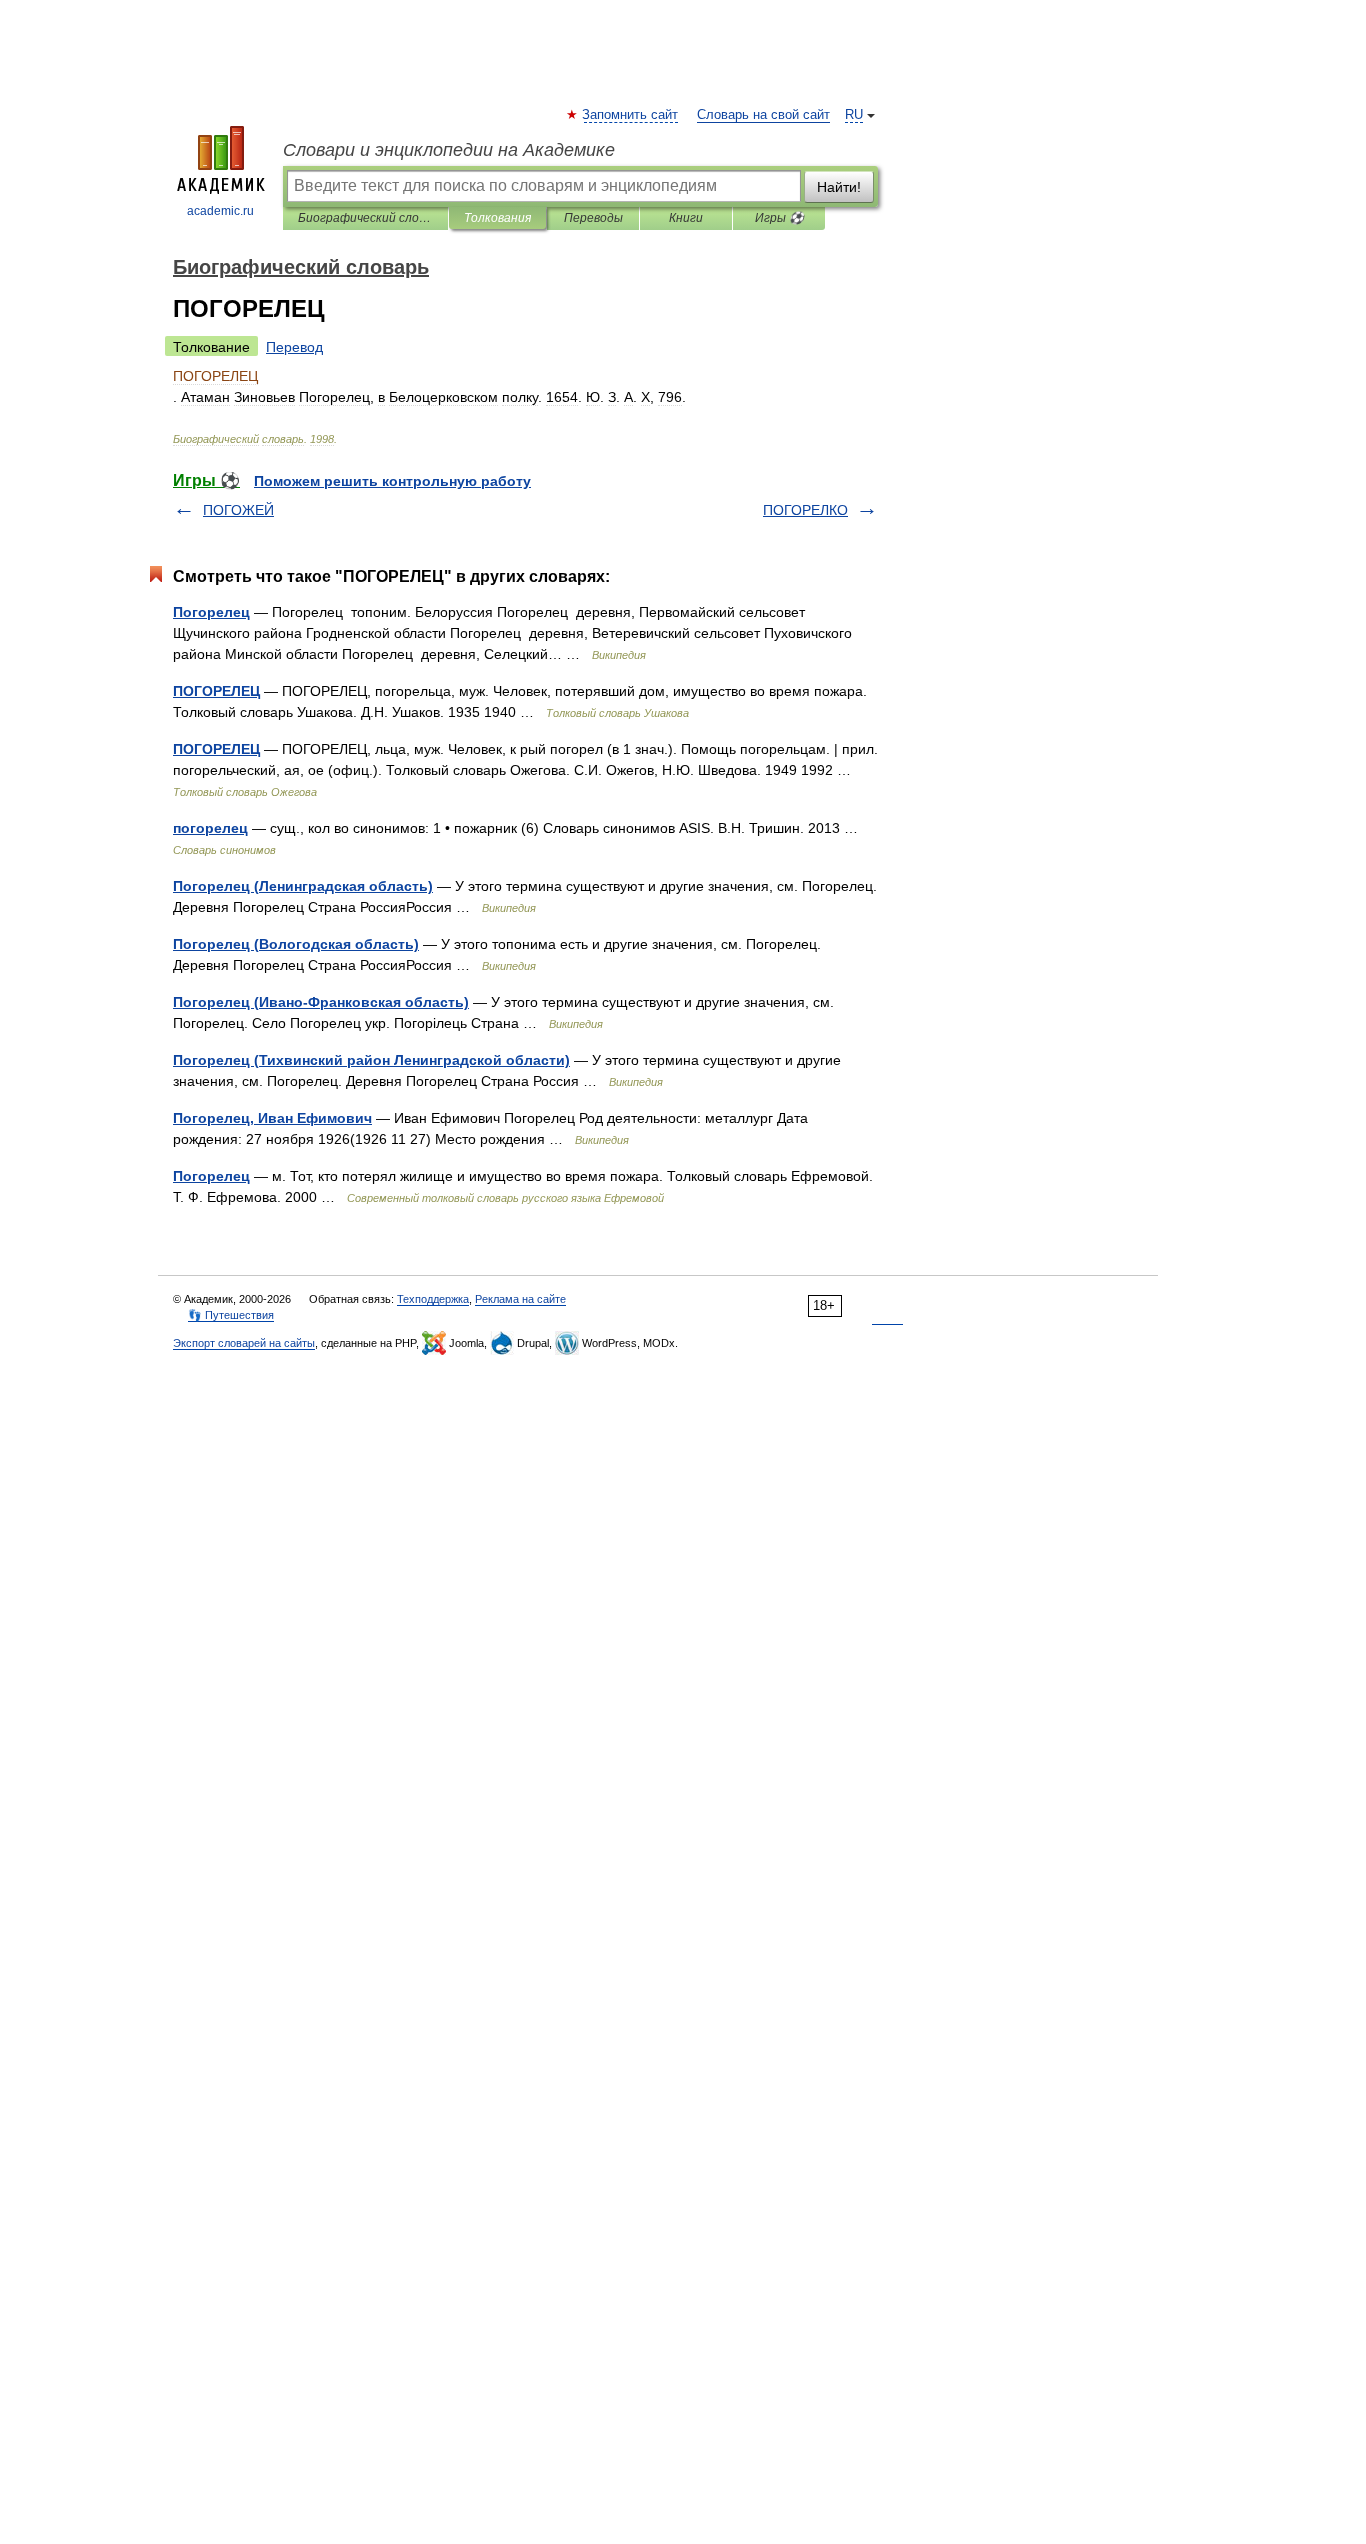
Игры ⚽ (779, 218)
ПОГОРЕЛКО (805, 510)
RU (854, 115)
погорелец (210, 828)
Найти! (839, 187)
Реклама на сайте (520, 1299)
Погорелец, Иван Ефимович (272, 1118)
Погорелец (211, 612)
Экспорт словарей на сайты (244, 1343)
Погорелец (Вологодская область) (296, 944)
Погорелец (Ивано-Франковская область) (321, 1002)
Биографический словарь (365, 218)
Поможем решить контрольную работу (392, 481)
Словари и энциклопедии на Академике (449, 150)
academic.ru (220, 211)
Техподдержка (433, 1299)
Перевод (294, 347)
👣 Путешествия (231, 1315)
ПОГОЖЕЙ (238, 510)
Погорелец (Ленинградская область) (303, 886)
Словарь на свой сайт (763, 115)
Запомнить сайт (631, 115)
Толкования (497, 218)
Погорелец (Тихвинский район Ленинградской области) (371, 1060)
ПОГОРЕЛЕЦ (216, 691)
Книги (686, 218)
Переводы (593, 218)
